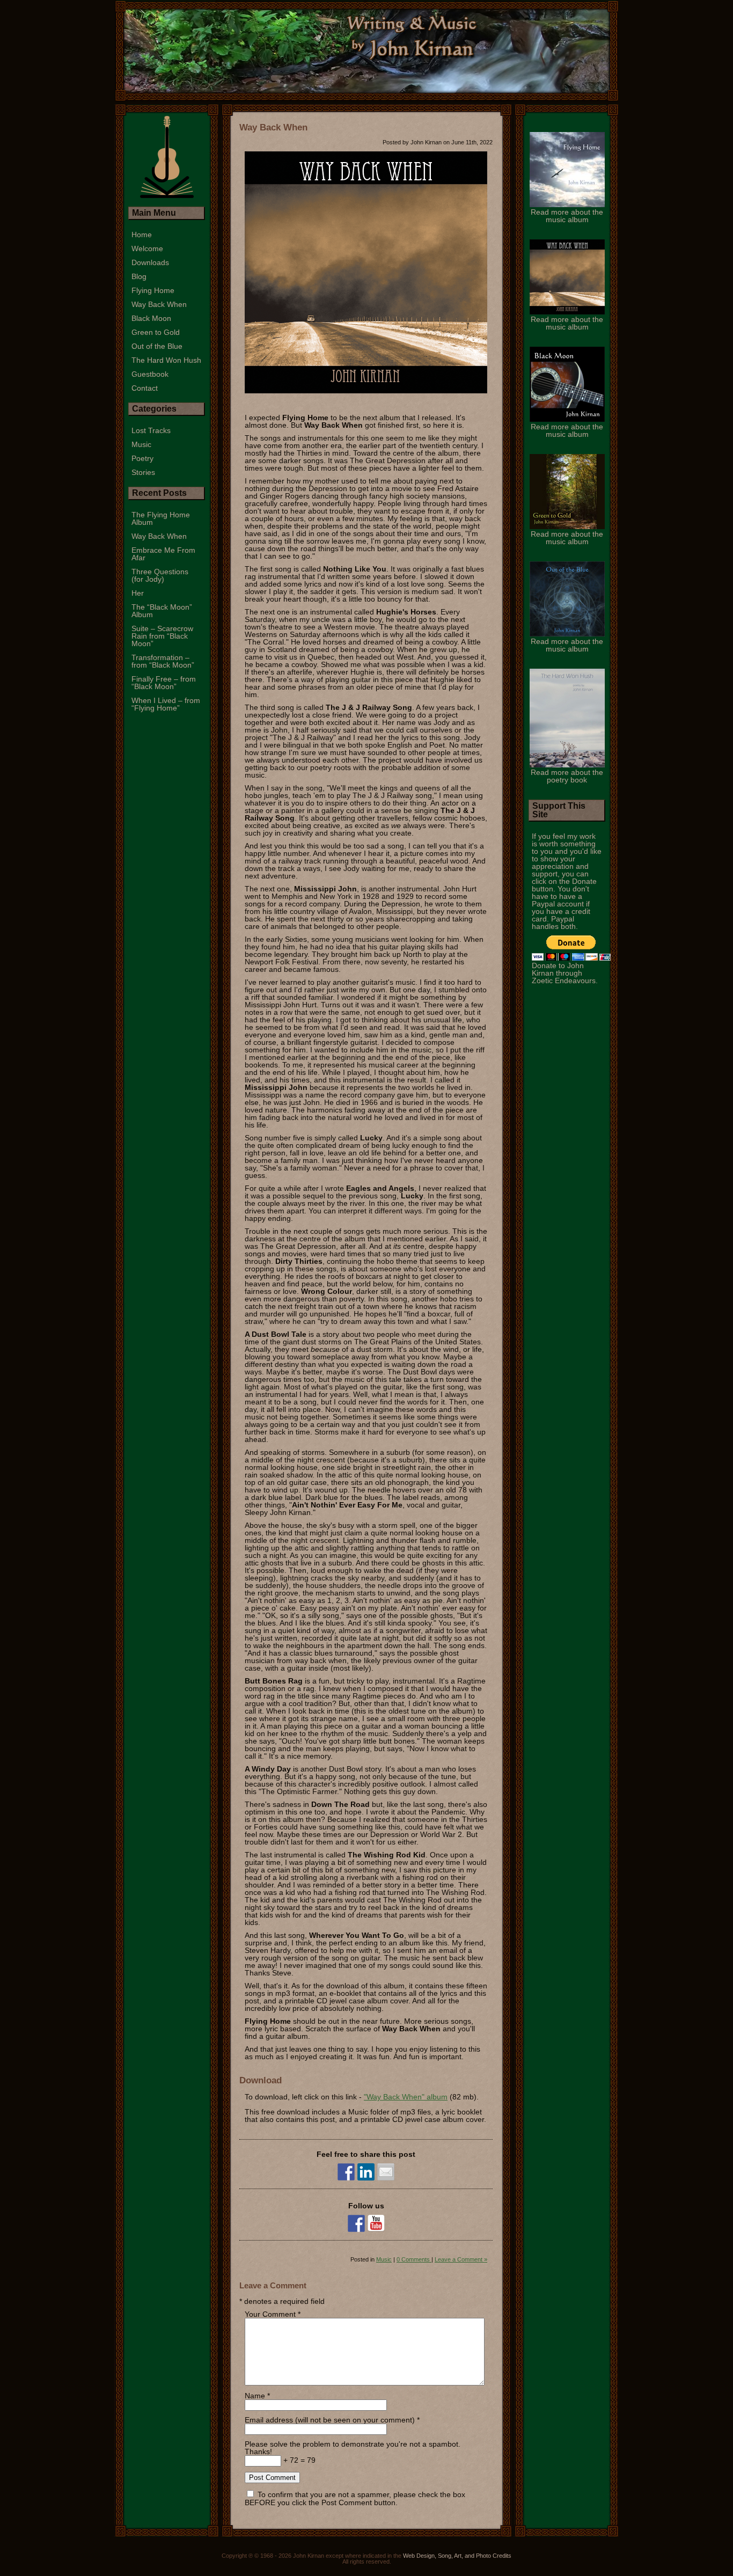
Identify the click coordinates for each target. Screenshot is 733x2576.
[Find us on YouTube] (376, 2223)
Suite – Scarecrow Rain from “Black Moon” (162, 636)
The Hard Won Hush (166, 360)
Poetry (142, 458)
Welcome (147, 248)
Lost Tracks (151, 430)
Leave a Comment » (461, 2259)
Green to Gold (156, 332)
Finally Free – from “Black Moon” (164, 683)
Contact (145, 388)
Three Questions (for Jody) (160, 575)
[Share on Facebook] (346, 2172)
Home (142, 235)
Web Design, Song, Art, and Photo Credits (457, 2556)
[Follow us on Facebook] (356, 2223)
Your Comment (270, 2314)
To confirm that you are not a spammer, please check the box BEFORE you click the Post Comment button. (355, 2498)
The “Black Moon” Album (162, 611)
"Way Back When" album (406, 2097)
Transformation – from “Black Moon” (163, 661)
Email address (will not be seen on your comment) (330, 2420)
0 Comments (414, 2259)
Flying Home (153, 290)
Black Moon (151, 318)
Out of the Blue (157, 346)
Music (384, 2259)
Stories (143, 472)
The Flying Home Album (161, 518)
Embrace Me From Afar (163, 554)
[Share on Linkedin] (366, 2172)
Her (138, 593)
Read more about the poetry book (567, 776)
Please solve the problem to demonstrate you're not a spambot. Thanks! (353, 2448)
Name (255, 2396)
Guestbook (150, 374)
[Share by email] (386, 2172)
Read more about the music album (567, 216)
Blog (139, 276)
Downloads (150, 262)
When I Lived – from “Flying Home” (166, 704)
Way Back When (273, 127)
